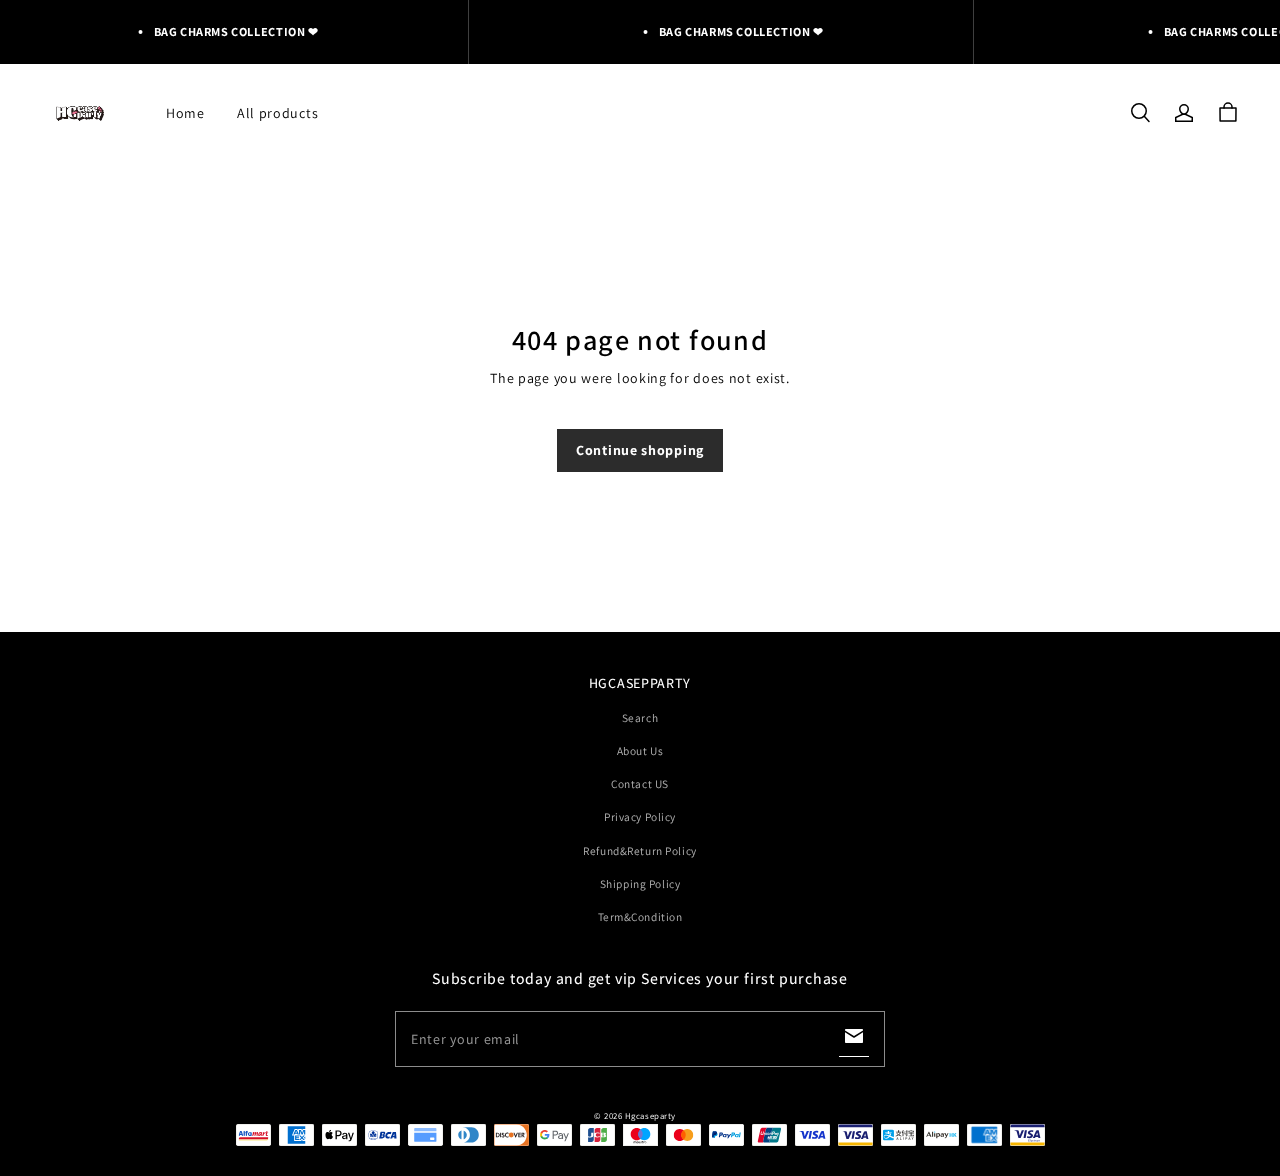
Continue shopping (640, 450)
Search (640, 717)
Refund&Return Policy (639, 850)
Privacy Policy (640, 816)
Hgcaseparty (650, 1116)
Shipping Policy (640, 883)
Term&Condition (640, 916)
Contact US (640, 783)
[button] (1140, 113)
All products (277, 113)
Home (185, 113)
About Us (640, 750)
